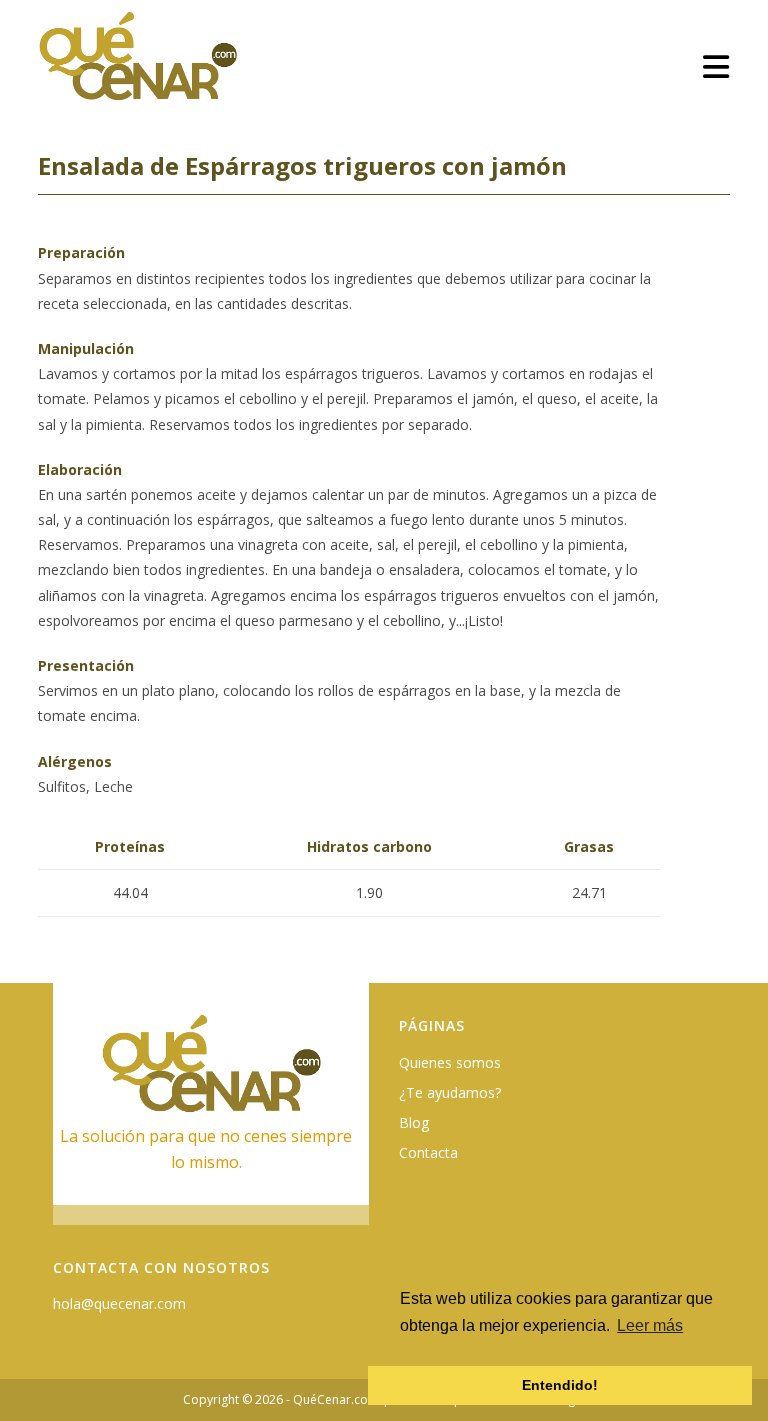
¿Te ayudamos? (450, 1092)
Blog (414, 1122)
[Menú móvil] (716, 66)
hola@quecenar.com (119, 1303)
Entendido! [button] (560, 1385)
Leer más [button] (650, 1325)
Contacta (428, 1152)
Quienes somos (450, 1062)
